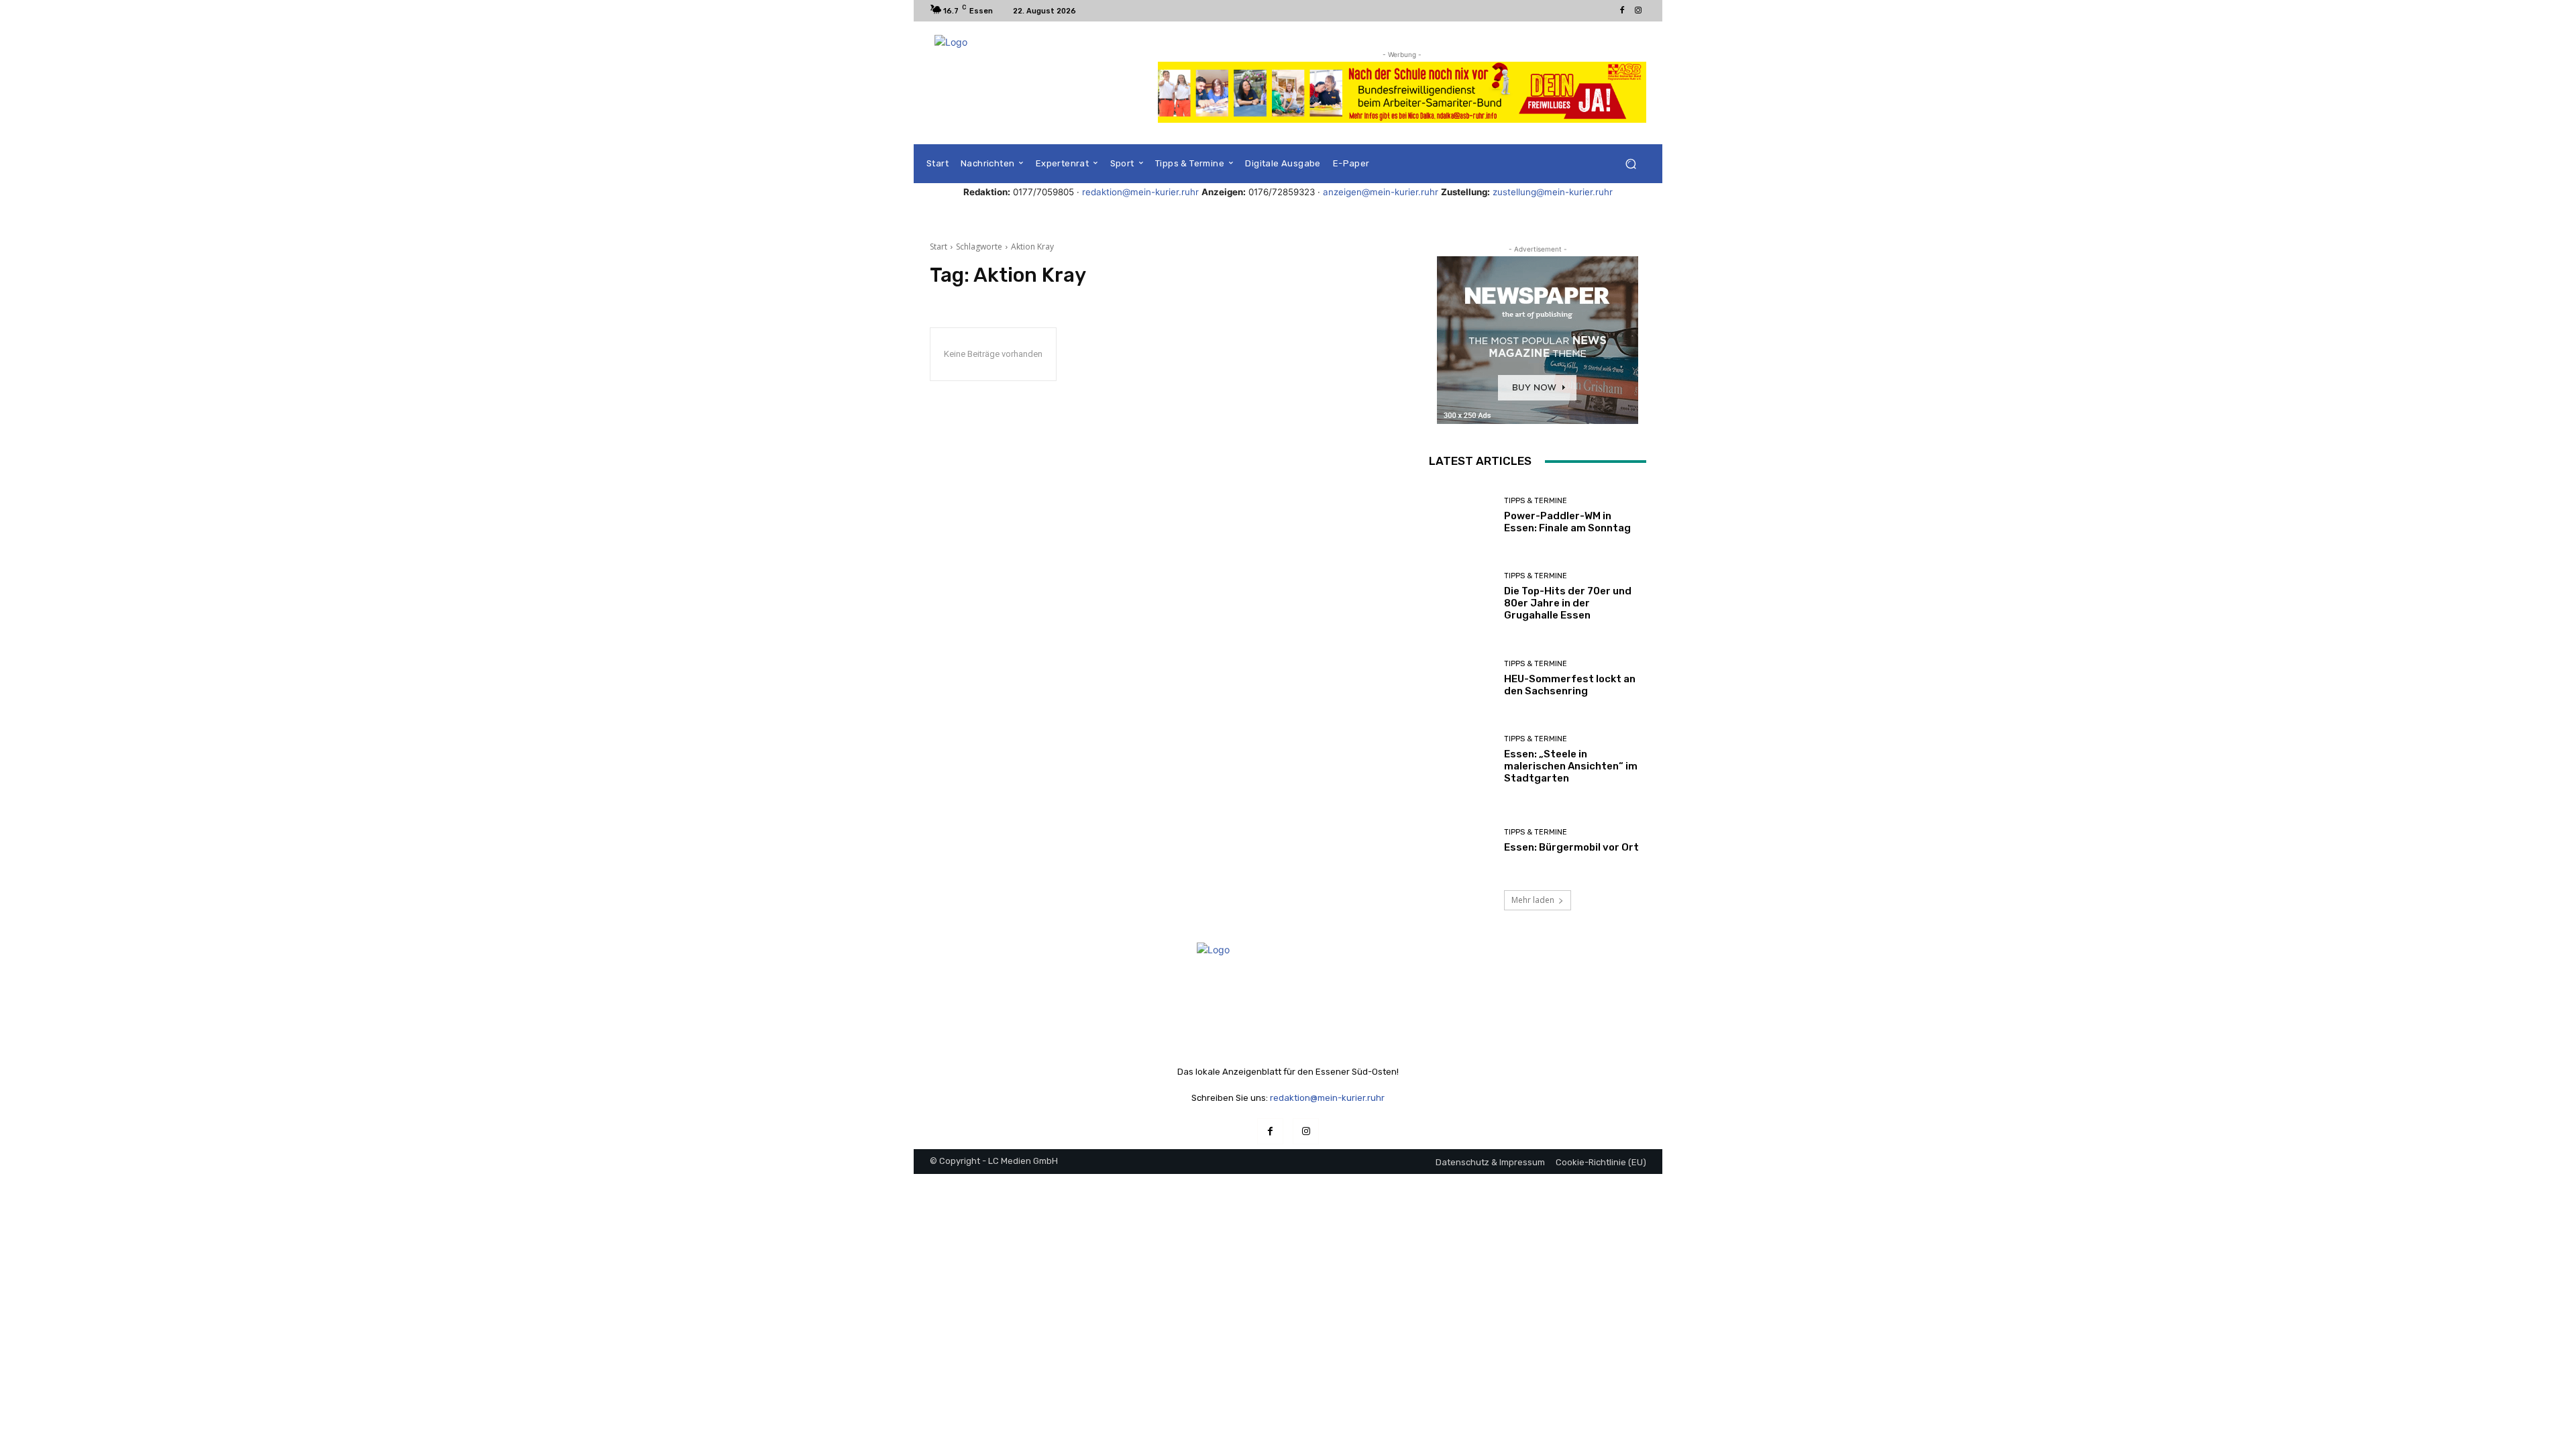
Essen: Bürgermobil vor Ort (1571, 847)
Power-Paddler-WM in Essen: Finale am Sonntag (1567, 522)
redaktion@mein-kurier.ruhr (1140, 192)
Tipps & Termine (1536, 501)
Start (938, 247)
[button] (1630, 164)
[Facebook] (1622, 11)
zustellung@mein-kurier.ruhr (1553, 192)
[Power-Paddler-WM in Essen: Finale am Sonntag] (1461, 516)
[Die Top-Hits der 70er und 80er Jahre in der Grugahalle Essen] (1461, 597)
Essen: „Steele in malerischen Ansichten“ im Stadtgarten (1571, 766)
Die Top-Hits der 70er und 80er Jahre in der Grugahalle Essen (1568, 603)
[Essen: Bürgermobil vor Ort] (1461, 841)
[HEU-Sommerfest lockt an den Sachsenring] (1461, 679)
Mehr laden (1533, 900)
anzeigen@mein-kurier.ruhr (1381, 192)
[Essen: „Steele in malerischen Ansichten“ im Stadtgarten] (1461, 760)
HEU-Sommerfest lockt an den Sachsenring (1570, 685)
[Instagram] (1638, 11)
